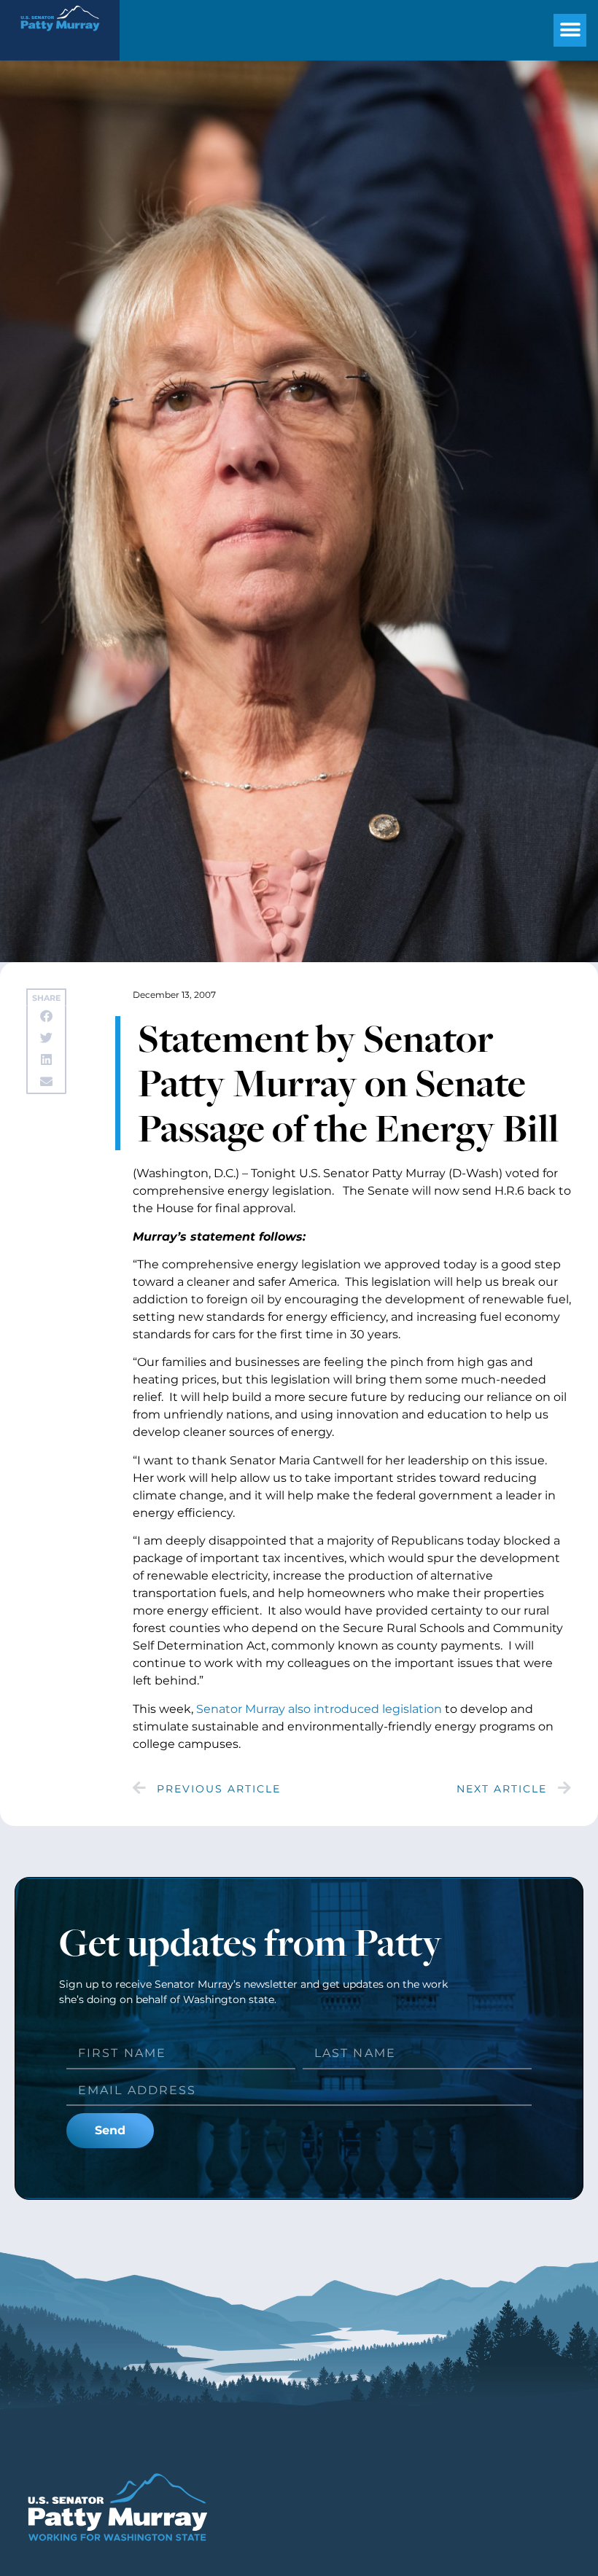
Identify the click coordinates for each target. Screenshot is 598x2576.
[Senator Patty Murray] (60, 37)
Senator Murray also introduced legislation (319, 1709)
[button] (570, 30)
